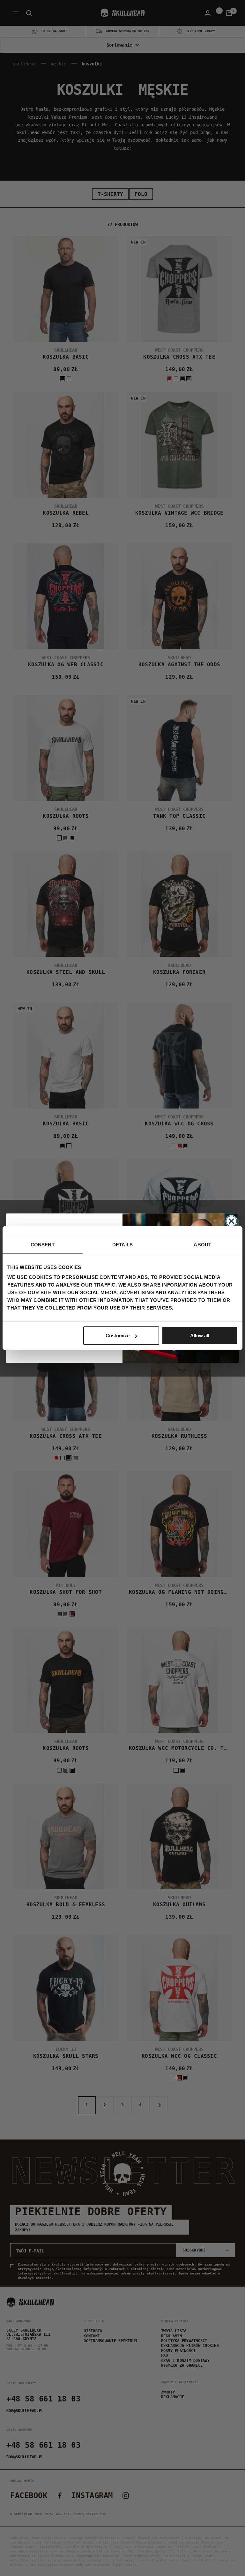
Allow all (200, 1336)
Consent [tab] (43, 1244)
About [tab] (202, 1244)
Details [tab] (122, 1244)
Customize (118, 1336)
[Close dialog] (231, 1221)
